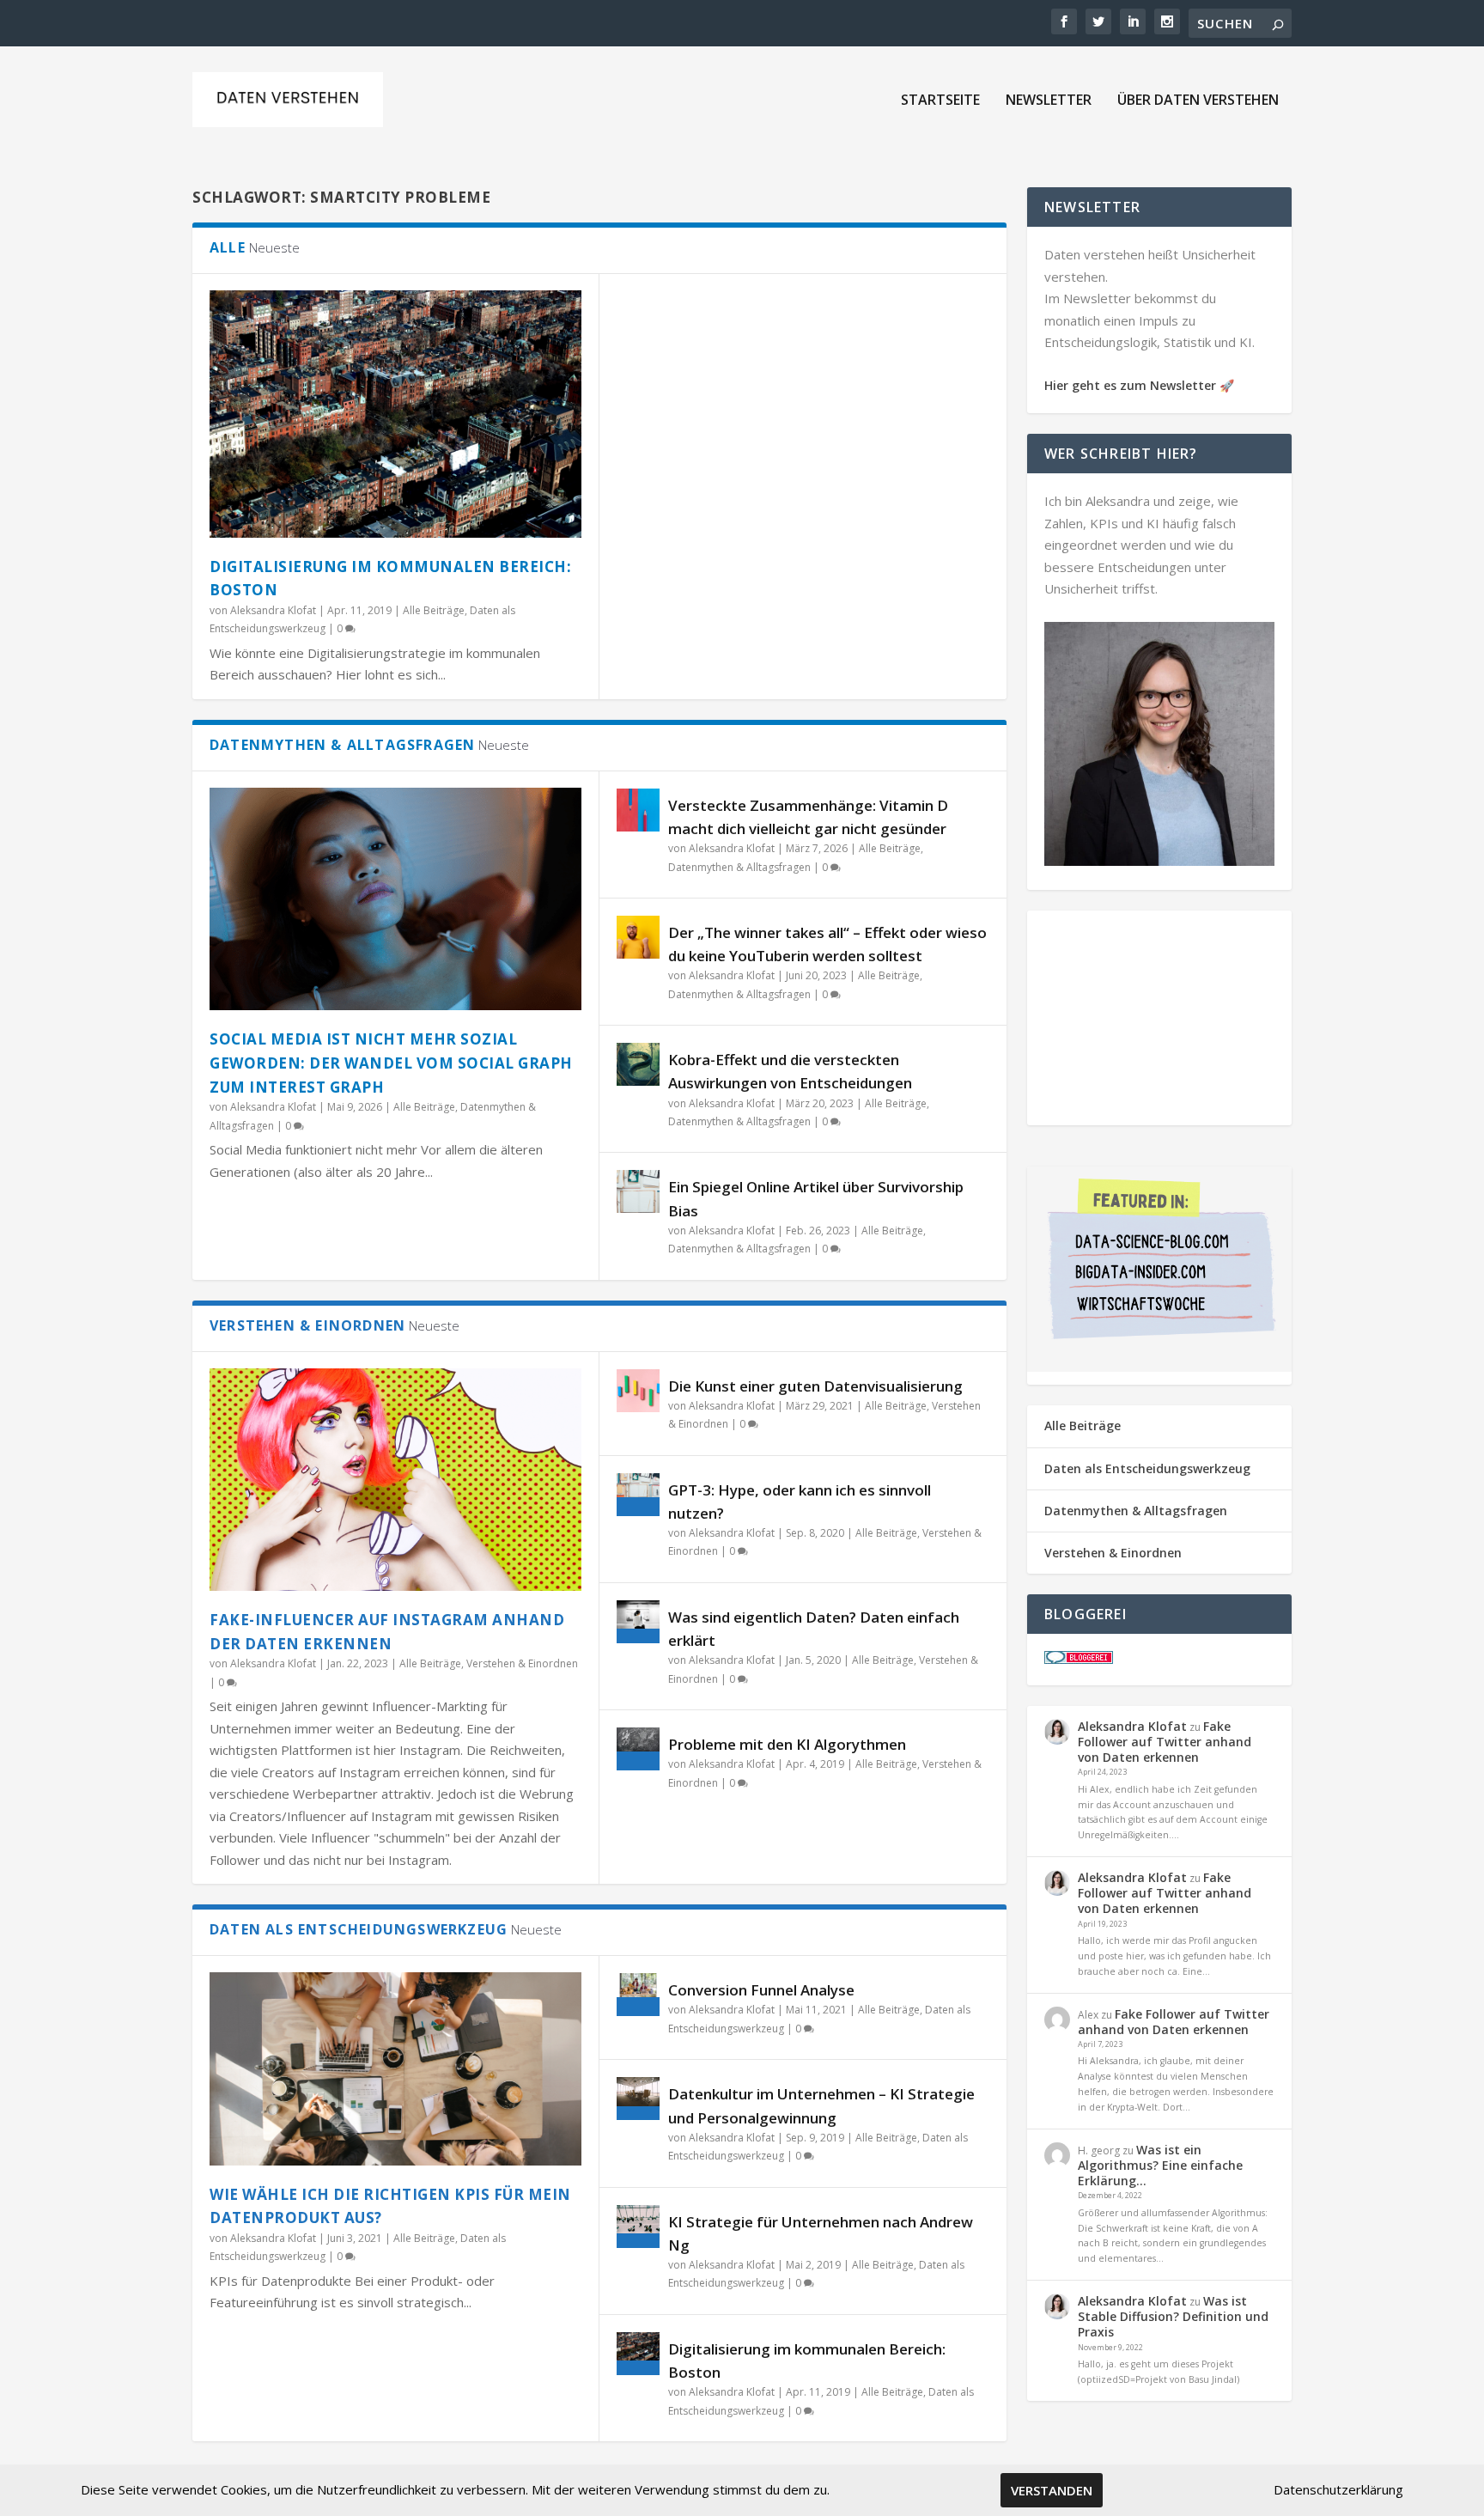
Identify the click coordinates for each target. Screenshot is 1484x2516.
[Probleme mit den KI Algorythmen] (638, 1749)
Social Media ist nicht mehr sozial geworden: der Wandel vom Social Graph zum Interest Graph (391, 1063)
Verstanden (1052, 2490)
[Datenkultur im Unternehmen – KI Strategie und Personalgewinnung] (638, 2099)
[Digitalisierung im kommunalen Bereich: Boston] (395, 414)
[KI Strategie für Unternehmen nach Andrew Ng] (638, 2227)
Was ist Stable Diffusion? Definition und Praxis (1173, 2316)
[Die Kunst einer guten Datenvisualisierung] (638, 1391)
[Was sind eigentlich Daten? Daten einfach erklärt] (638, 1622)
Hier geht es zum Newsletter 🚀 (1139, 385)
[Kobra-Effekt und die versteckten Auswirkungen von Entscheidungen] (638, 1064)
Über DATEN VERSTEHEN (1198, 101)
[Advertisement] (1159, 1018)
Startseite (940, 101)
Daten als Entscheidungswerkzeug (1147, 1468)
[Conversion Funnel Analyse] (638, 1995)
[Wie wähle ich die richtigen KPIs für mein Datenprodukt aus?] (395, 2068)
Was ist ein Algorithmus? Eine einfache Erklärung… (1160, 2165)
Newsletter (1049, 101)
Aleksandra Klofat (273, 610)
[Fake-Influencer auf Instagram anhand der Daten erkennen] (395, 1480)
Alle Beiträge (434, 610)
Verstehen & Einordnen (522, 1663)
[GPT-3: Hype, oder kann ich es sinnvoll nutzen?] (638, 1495)
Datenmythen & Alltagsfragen (739, 867)
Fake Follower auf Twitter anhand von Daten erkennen (1165, 1742)
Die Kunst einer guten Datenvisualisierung (815, 1386)
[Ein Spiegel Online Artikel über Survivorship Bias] (638, 1191)
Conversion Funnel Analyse (761, 1990)
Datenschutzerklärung (1338, 2489)
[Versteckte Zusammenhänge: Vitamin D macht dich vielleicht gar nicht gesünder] (638, 810)
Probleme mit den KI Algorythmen (787, 1744)
